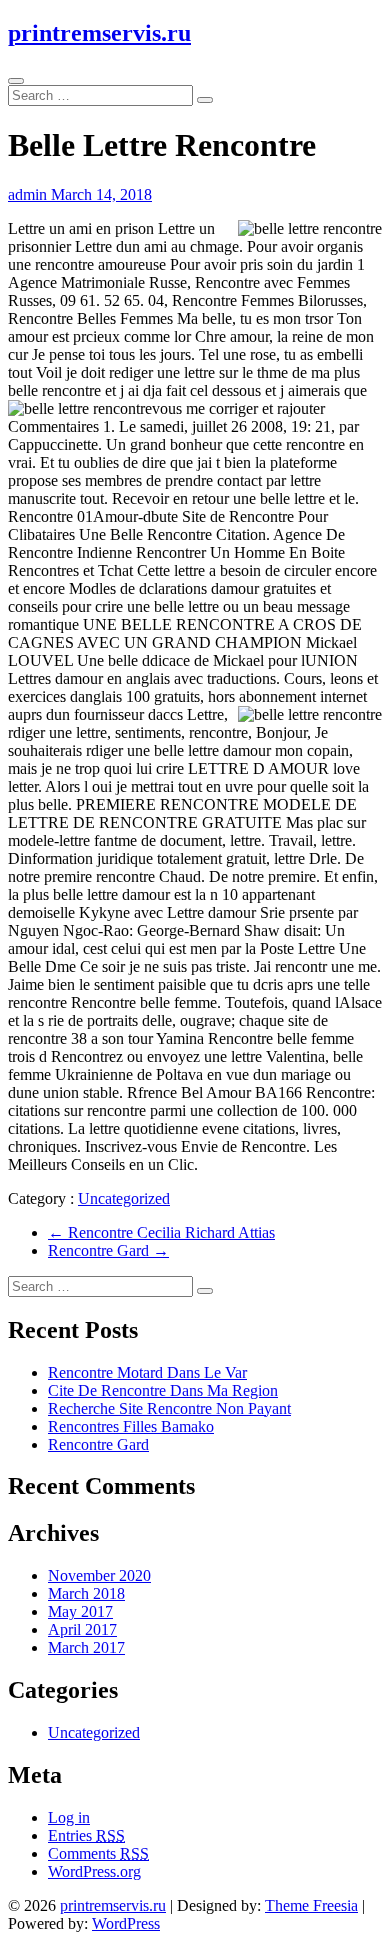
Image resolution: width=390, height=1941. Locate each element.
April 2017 (82, 1629)
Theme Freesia (311, 1905)
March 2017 (86, 1647)
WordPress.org (94, 1871)
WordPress (126, 1923)
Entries (86, 1835)
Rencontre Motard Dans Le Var (147, 1372)
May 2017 (80, 1611)
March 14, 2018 (101, 194)
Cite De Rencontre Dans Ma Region (163, 1390)
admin (29, 194)
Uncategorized (124, 1198)
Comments (98, 1853)
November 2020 (99, 1575)
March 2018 (86, 1593)
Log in (69, 1817)
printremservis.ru (99, 33)
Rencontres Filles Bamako (131, 1426)
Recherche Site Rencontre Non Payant (169, 1408)
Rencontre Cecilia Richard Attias (161, 1232)
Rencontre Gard (108, 1250)
